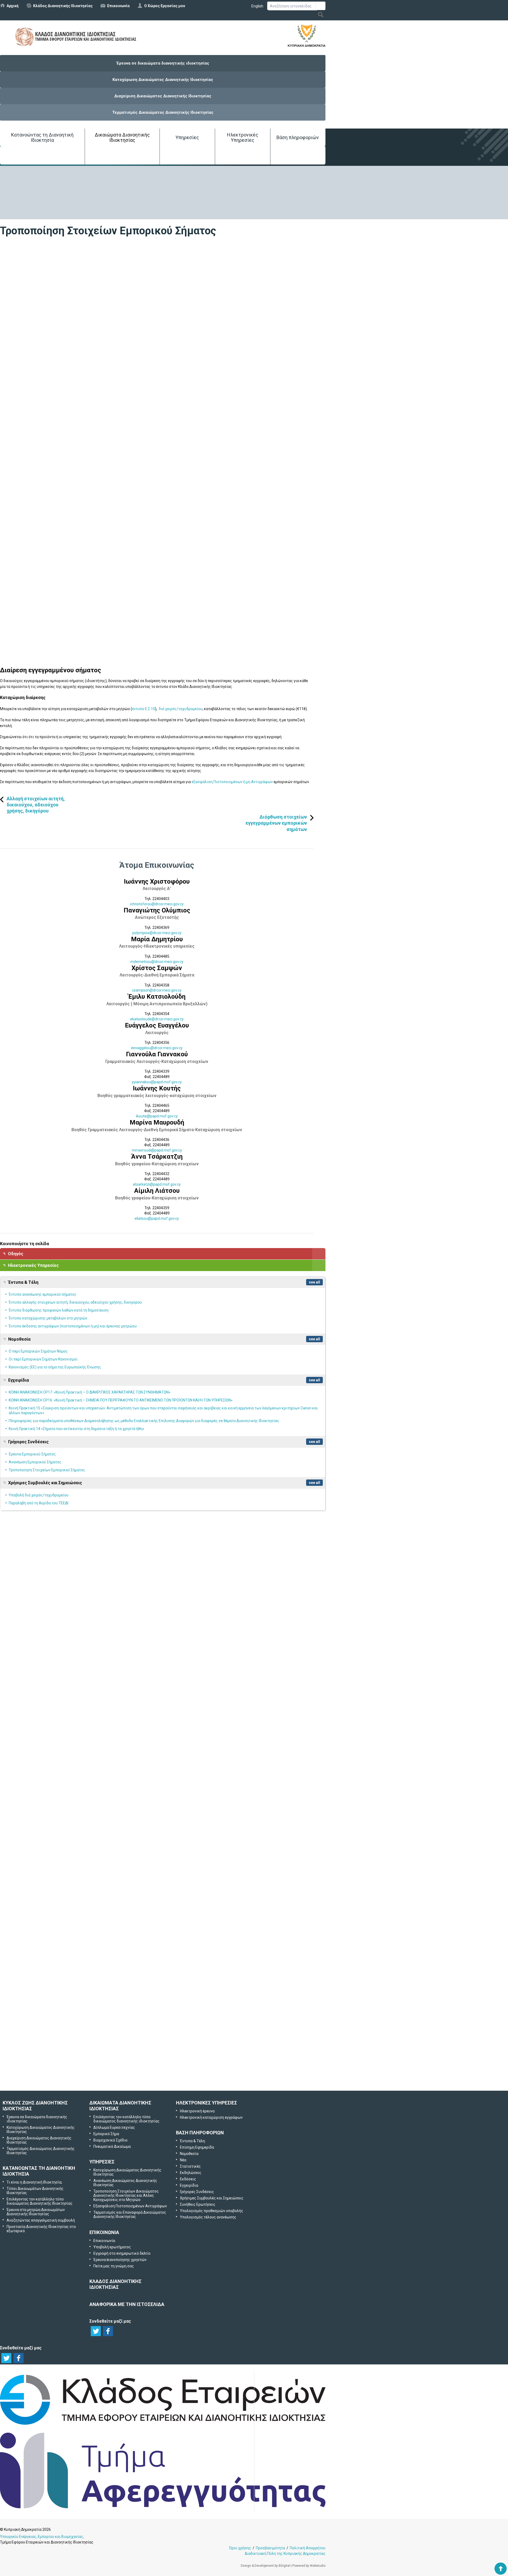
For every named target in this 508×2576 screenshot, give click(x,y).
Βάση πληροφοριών (298, 137)
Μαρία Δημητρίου (157, 939)
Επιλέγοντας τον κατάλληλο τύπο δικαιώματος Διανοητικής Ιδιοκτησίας (40, 2201)
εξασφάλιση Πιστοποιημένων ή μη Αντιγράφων (233, 782)
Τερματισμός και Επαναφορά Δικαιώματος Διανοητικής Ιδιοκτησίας (130, 2214)
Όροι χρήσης (240, 2548)
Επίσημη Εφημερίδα (197, 2147)
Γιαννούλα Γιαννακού (157, 1054)
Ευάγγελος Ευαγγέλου (157, 1025)
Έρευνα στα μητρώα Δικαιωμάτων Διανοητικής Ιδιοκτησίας (36, 2212)
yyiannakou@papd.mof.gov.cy (157, 1082)
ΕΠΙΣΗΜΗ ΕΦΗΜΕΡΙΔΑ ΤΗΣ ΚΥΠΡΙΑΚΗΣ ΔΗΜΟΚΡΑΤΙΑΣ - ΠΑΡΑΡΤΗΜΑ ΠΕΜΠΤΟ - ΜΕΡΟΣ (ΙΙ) (91, 1819)
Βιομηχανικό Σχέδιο (110, 2140)
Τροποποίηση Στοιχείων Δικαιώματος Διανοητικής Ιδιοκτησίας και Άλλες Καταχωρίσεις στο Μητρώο (126, 2195)
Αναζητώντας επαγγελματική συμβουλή (41, 2220)
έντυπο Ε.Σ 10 (144, 709)
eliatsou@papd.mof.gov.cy (157, 1218)
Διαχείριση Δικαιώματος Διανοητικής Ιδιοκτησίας (163, 96)
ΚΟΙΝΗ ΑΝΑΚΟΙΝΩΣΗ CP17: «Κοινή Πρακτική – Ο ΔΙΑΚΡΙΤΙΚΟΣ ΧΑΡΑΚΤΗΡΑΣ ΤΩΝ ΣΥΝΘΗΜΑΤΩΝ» (90, 1392)
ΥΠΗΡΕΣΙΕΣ (102, 2162)
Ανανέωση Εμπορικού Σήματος (35, 1462)
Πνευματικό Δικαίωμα (112, 2146)
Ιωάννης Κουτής (157, 1088)
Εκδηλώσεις (191, 2173)
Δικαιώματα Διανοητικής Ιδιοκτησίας (122, 137)
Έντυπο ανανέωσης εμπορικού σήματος (43, 1294)
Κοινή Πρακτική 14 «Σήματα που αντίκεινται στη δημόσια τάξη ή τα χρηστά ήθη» (76, 1429)
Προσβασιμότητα (270, 2548)
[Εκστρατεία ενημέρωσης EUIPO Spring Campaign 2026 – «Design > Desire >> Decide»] (53, 1759)
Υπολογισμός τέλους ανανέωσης (208, 2217)
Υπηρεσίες (187, 137)
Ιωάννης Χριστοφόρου (157, 881)
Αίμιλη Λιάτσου (157, 1191)
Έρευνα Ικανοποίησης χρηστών (164, 2049)
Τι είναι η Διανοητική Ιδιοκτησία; (34, 2182)
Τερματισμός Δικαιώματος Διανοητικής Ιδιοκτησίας (163, 112)
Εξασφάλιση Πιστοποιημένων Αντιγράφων (130, 2206)
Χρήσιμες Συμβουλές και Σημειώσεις (45, 1483)
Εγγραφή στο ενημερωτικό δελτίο (163, 2021)
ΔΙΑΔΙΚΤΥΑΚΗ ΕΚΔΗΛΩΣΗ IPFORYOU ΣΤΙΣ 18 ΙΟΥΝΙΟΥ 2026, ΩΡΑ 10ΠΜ (69, 1936)
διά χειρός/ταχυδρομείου (181, 709)
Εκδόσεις (188, 2179)
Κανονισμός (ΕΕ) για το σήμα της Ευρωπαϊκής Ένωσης (55, 1367)
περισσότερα (254, 1668)
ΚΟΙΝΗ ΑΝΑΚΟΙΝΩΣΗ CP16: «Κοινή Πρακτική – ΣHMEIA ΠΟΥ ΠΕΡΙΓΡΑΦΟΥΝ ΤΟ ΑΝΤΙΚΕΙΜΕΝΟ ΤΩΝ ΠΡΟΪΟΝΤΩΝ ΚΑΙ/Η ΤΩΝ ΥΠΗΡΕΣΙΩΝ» (121, 1400)
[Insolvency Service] (163, 2507)
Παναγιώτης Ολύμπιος (157, 910)
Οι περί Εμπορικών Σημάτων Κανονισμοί (43, 1359)
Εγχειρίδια (19, 1380)
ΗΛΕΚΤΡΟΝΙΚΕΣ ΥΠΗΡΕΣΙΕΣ (207, 2103)
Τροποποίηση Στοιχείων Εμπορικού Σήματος (47, 1470)
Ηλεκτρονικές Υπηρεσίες (243, 137)
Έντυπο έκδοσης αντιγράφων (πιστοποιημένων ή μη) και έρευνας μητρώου (73, 1326)
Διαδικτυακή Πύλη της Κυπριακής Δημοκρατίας (285, 2554)
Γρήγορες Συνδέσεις (28, 1442)
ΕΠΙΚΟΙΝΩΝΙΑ (104, 2232)
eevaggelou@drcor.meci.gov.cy (157, 1048)
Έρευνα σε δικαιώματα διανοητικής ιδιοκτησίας (163, 63)
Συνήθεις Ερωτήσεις (198, 2204)
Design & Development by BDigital (265, 2566)
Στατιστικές (190, 2166)
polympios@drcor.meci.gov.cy (157, 933)
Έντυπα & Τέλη (23, 1282)
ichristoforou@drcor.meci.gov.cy (157, 904)
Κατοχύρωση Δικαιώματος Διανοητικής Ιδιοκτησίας (163, 80)
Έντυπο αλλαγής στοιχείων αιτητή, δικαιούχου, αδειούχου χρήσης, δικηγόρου (75, 1302)
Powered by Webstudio (309, 2566)
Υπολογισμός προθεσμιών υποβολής (212, 2211)
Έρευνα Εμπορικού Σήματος (32, 1454)
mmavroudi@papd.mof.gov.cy (157, 1150)
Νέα (183, 2160)
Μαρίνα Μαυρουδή (157, 1122)
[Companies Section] (163, 2425)
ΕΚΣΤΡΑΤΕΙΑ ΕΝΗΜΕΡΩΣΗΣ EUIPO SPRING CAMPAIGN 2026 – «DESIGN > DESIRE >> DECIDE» (90, 1780)
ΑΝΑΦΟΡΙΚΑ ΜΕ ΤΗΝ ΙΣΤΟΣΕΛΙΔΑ (127, 2304)
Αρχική (13, 6)
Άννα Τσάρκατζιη (157, 1157)
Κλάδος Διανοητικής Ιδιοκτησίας (63, 6)
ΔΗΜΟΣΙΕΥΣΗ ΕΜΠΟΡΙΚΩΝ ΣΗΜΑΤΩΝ (37, 1584)
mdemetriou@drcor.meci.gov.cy (157, 962)
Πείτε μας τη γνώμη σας (170, 2077)
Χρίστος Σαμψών (157, 968)
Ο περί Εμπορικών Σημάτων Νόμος (38, 1351)
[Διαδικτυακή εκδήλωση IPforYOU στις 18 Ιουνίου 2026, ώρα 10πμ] (53, 1915)
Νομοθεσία (19, 1339)
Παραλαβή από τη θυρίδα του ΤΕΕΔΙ (38, 1503)
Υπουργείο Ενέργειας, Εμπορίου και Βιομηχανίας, (42, 2537)
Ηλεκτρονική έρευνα (197, 2111)
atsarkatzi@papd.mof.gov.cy (157, 1184)
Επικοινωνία (118, 6)
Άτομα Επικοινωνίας (157, 865)
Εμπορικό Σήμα (106, 2134)
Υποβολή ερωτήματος (163, 1993)
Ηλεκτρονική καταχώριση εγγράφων (211, 2117)
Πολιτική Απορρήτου (308, 2548)
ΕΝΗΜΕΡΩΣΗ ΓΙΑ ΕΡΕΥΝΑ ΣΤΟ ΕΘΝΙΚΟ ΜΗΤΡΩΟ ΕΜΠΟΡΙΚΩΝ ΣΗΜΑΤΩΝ (71, 1652)
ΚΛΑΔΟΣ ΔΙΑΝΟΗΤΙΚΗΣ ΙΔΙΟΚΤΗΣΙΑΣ (115, 2284)
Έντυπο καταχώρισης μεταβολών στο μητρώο (48, 1318)
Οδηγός (16, 1254)
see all (314, 1282)
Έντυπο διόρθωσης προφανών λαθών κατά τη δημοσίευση (59, 1310)
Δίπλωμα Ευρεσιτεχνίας (114, 2127)
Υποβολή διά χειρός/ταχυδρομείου (39, 1495)
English (257, 6)
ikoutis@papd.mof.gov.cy (157, 1116)
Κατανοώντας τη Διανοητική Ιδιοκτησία (42, 137)
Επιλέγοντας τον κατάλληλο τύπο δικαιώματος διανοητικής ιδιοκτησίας (126, 2119)
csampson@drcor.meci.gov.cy (157, 990)
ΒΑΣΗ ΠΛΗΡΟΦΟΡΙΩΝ (200, 2133)
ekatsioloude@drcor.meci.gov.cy (157, 1019)
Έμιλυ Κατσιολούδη (157, 997)
